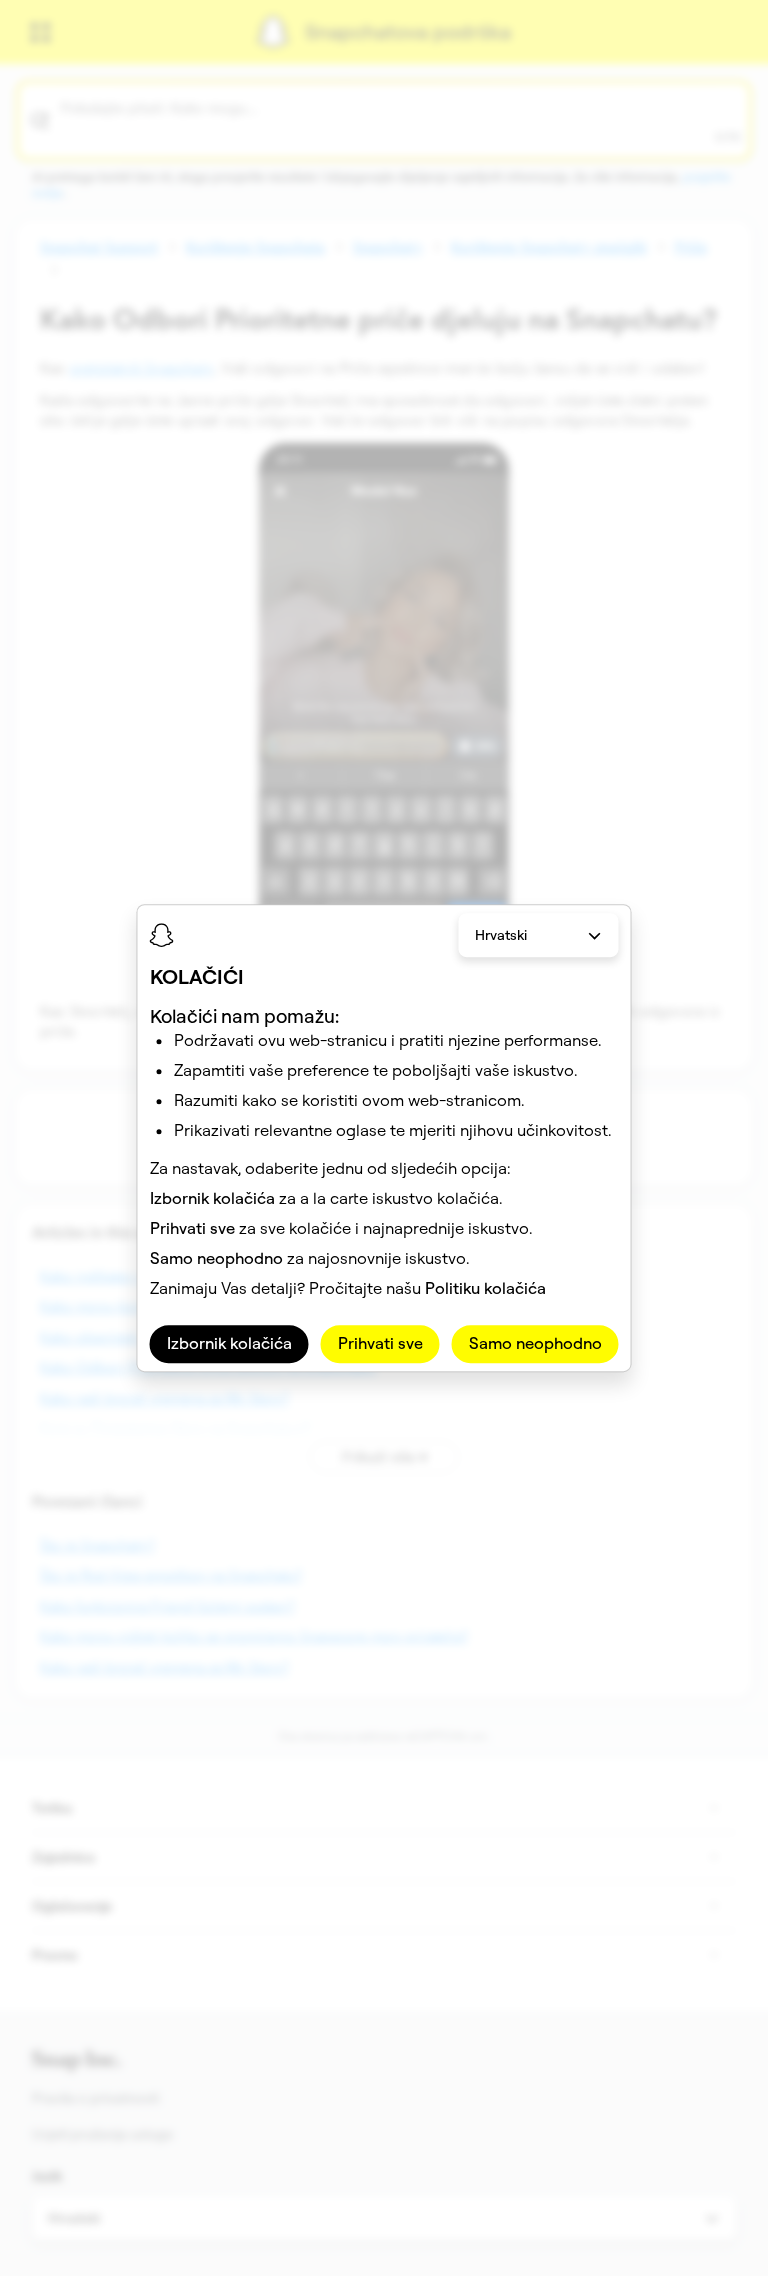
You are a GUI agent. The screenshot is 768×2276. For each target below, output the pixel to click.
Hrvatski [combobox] (501, 935)
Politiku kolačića (485, 1289)
